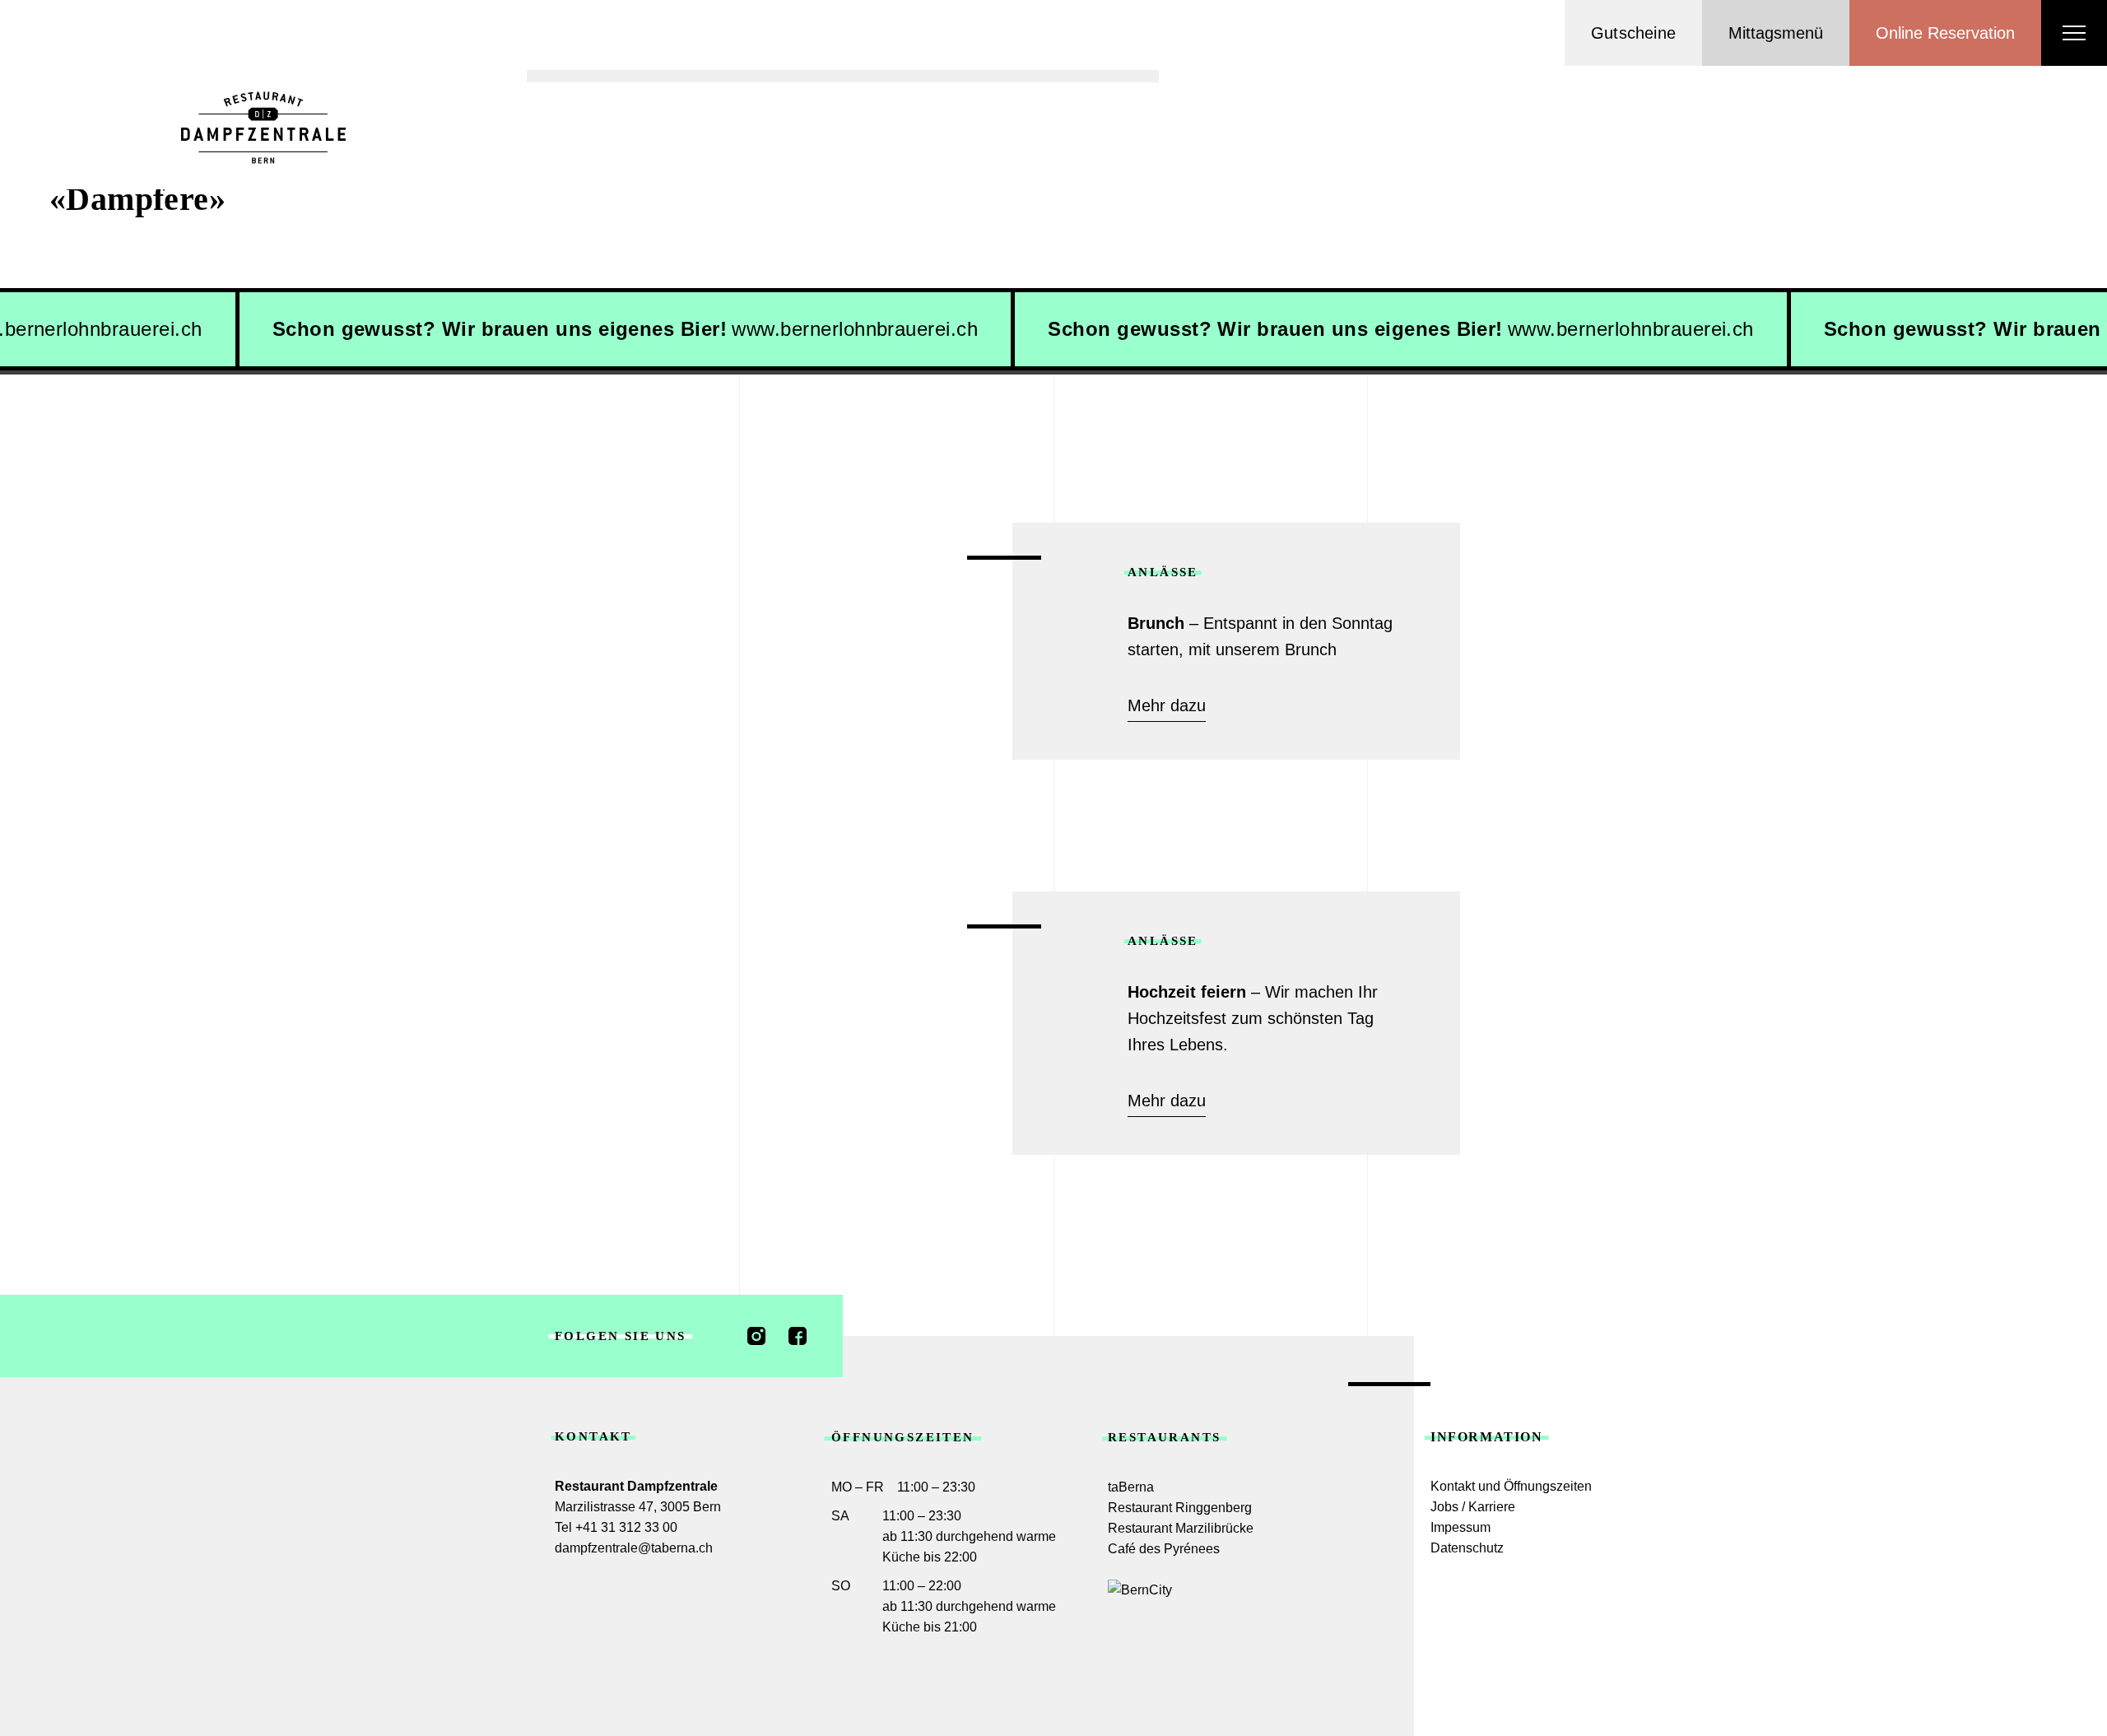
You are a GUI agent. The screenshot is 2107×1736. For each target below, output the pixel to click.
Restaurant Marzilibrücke (1181, 1528)
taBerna (1131, 1487)
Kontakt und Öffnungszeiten (1511, 1486)
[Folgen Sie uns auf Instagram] (756, 1336)
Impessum (1460, 1527)
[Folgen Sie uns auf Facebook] (798, 1336)
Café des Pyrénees (1164, 1549)
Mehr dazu (1167, 705)
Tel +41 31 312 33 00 (616, 1527)
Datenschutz (1467, 1548)
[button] (1776, 33)
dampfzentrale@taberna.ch (634, 1548)
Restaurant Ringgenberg (1180, 1508)
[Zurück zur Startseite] (263, 128)
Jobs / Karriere (1473, 1507)
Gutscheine (1633, 33)
